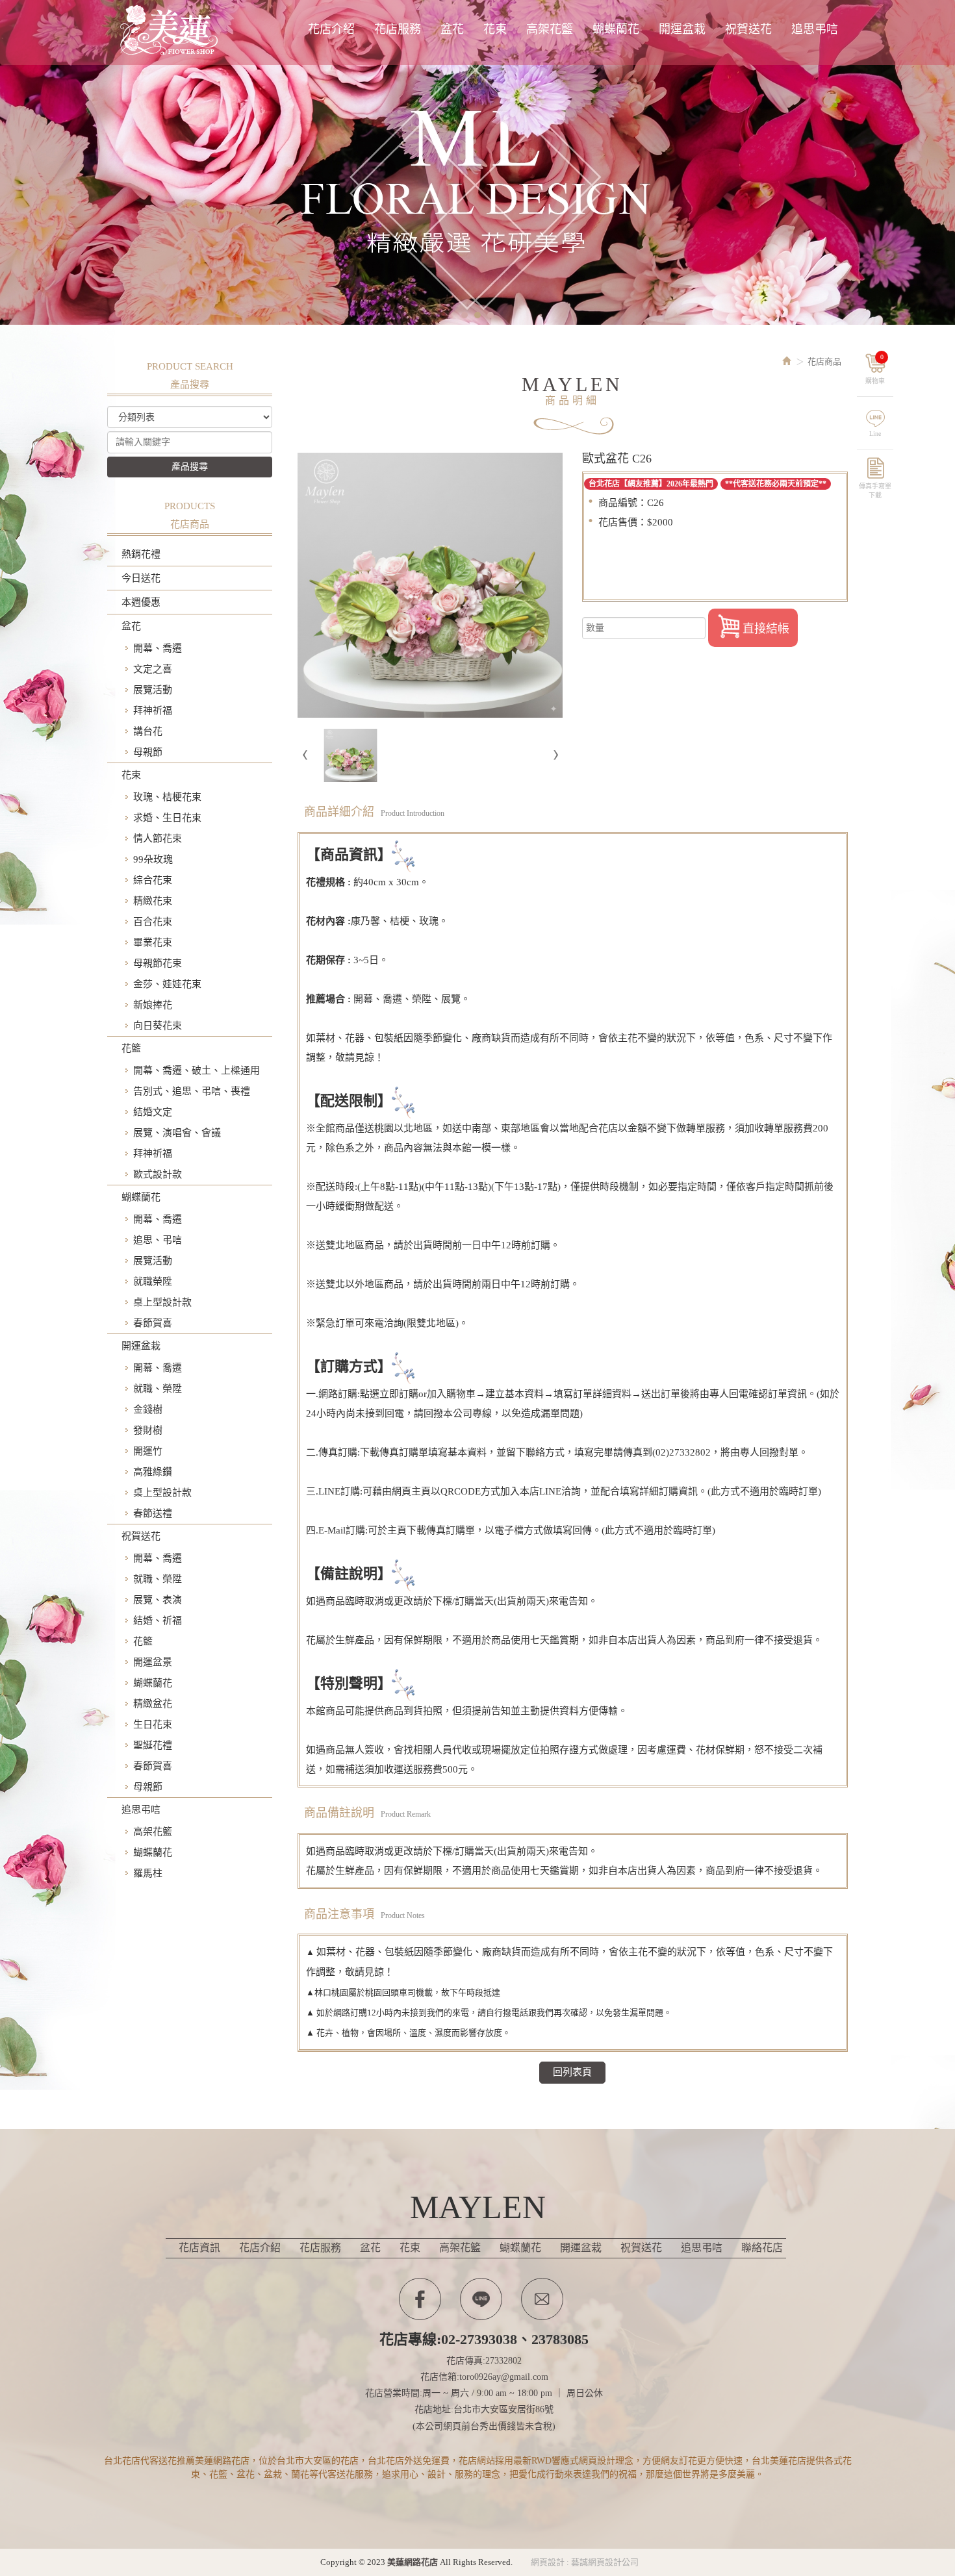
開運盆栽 (141, 1346)
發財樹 (148, 1430)
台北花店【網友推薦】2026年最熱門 (651, 484)
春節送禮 (153, 1513)
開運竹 (148, 1451)
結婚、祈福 (158, 1621)
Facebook (420, 2299)
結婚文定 (153, 1112)
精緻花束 (153, 901)
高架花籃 (153, 1832)
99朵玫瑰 (153, 859)
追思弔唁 (141, 1810)
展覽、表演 (158, 1600)
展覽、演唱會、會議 (177, 1133)
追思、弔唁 (158, 1240)
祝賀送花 (141, 1536)
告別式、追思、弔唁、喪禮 (192, 1091)
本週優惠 (141, 602)
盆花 (131, 626)
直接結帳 (766, 629)
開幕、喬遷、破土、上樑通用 (197, 1070)
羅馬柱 (148, 1873)
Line (875, 434)
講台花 (148, 731)
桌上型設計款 (162, 1302)
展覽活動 (153, 690)
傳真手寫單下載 (875, 489)
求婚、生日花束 (167, 818)
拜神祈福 (153, 711)
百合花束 (153, 922)
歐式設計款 (158, 1174)
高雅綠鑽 (153, 1472)
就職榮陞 (153, 1282)
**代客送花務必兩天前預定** (776, 484)
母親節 (148, 752)
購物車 (875, 369)
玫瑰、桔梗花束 (167, 797)
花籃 (131, 1048)
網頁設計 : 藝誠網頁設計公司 (585, 2562)
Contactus (542, 2299)
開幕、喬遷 (158, 648)
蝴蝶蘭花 (141, 1197)
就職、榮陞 (158, 1389)
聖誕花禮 (153, 1745)
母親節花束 (158, 963)
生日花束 (153, 1724)
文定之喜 (153, 669)
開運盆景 (153, 1662)
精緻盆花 (153, 1704)
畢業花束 (153, 942)
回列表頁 (572, 2072)
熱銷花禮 (141, 554)
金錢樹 (148, 1409)
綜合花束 (153, 880)
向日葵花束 (158, 1026)
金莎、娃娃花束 (167, 984)
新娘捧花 (153, 1005)
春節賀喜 (153, 1323)
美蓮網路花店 (172, 31)
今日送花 (141, 578)
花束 (131, 775)
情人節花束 (158, 839)
